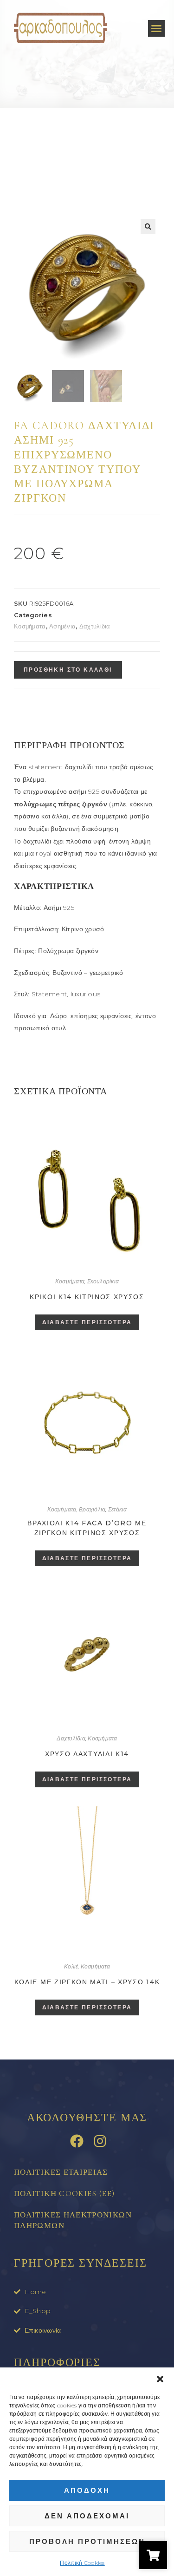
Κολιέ (71, 1966)
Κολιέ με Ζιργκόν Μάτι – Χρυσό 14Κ (87, 1982)
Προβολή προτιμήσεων (87, 2541)
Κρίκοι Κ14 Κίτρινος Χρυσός (87, 1297)
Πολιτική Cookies (82, 2563)
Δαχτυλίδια (95, 626)
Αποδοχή (87, 2490)
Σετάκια (118, 1509)
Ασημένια (62, 626)
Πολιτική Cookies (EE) (64, 2194)
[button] (160, 2379)
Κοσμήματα (30, 626)
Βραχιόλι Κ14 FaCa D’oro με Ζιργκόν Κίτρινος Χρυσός (87, 1528)
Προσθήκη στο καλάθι (68, 670)
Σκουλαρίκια (103, 1281)
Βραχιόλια (92, 1509)
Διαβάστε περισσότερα (87, 1322)
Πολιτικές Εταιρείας (61, 2172)
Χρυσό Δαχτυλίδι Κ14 (87, 1754)
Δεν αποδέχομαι (87, 2516)
